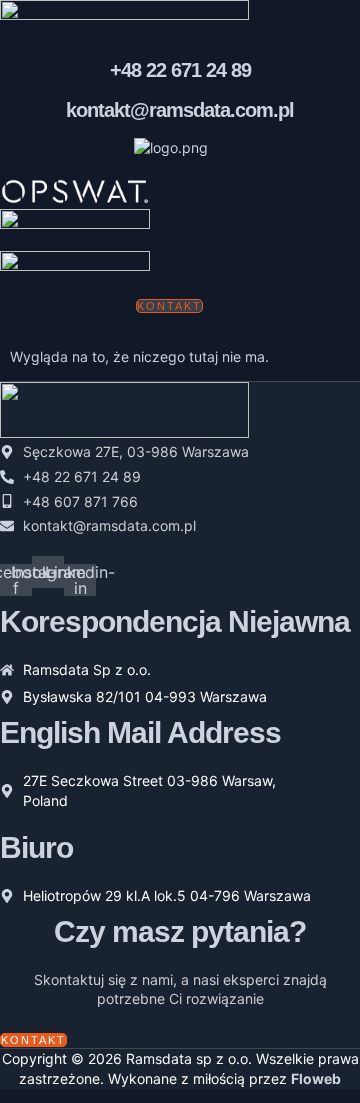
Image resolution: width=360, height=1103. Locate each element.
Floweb (316, 1078)
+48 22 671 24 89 (180, 70)
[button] (88, 340)
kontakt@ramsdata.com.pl (180, 110)
